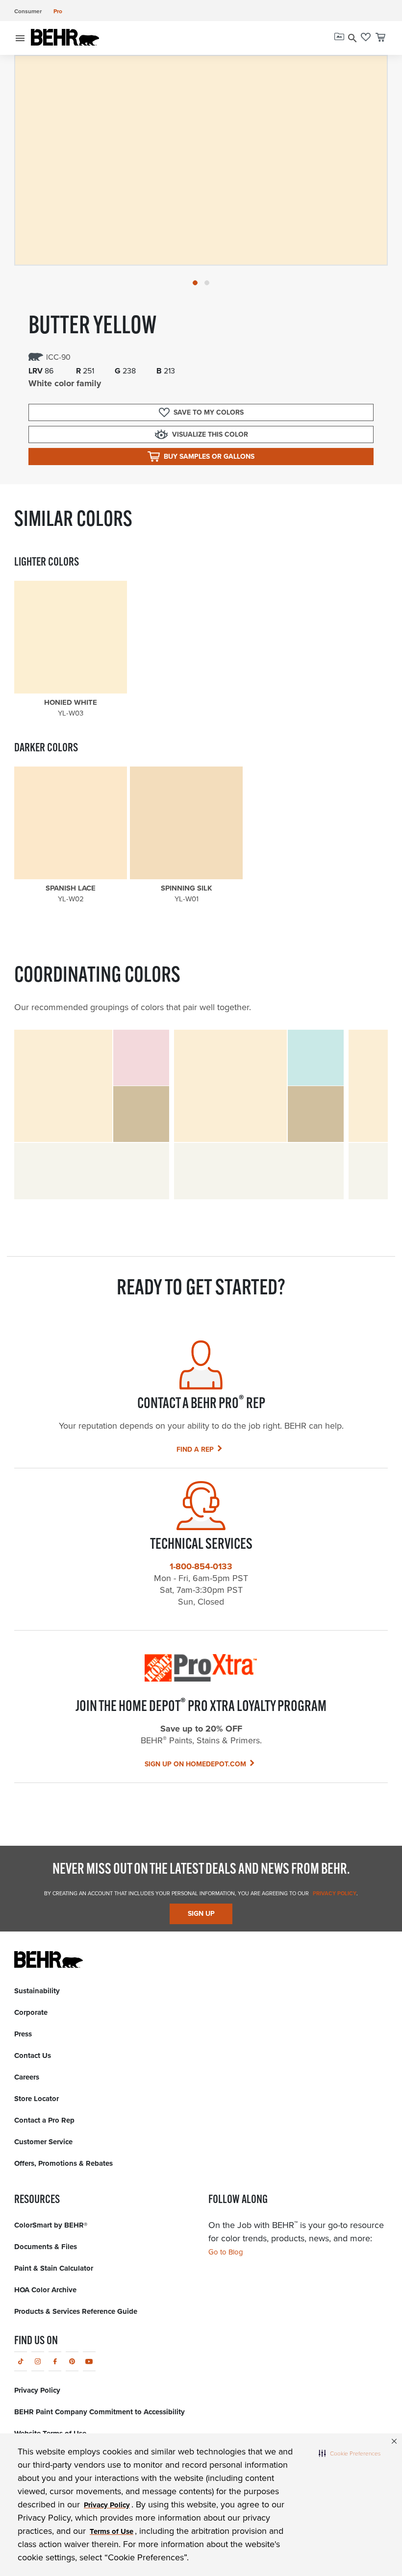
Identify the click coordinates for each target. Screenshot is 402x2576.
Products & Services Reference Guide (76, 2311)
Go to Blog (226, 2252)
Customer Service (43, 2142)
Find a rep (195, 1449)
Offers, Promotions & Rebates (63, 2163)
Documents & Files (46, 2247)
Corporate (31, 2012)
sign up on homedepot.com (195, 1764)
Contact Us (33, 2056)
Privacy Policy (334, 1893)
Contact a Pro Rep (44, 2120)
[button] (350, 2453)
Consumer (28, 11)
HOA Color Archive (45, 2290)
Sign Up (201, 1914)
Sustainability (37, 1991)
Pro (58, 11)
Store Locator (37, 2099)
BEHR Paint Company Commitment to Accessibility (100, 2412)
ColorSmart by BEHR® (51, 2225)
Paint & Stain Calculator (54, 2268)
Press (23, 2034)
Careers (27, 2077)
